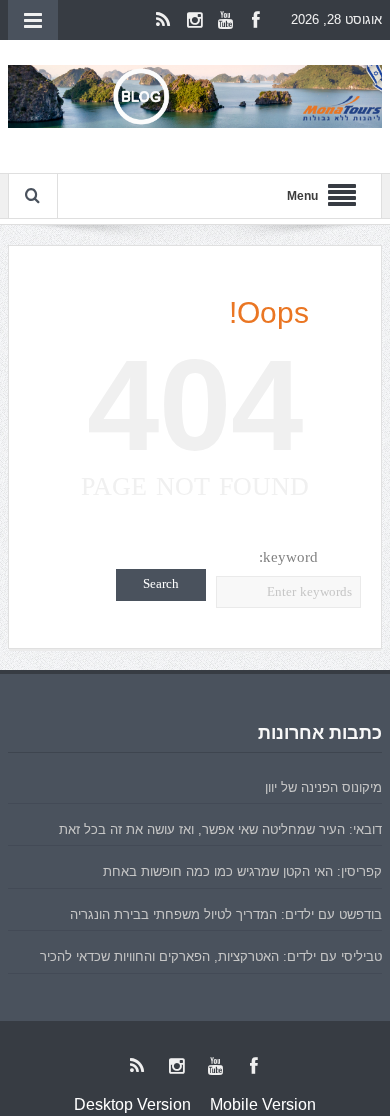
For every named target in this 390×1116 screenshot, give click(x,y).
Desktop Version (132, 1104)
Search (161, 584)
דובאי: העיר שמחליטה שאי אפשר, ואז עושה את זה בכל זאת (220, 829)
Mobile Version (263, 1104)
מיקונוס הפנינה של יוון (323, 787)
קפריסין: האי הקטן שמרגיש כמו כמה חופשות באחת (242, 871)
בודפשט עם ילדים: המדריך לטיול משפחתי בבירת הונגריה (226, 914)
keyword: (288, 557)
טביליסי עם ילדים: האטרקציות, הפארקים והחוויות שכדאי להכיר (211, 956)
